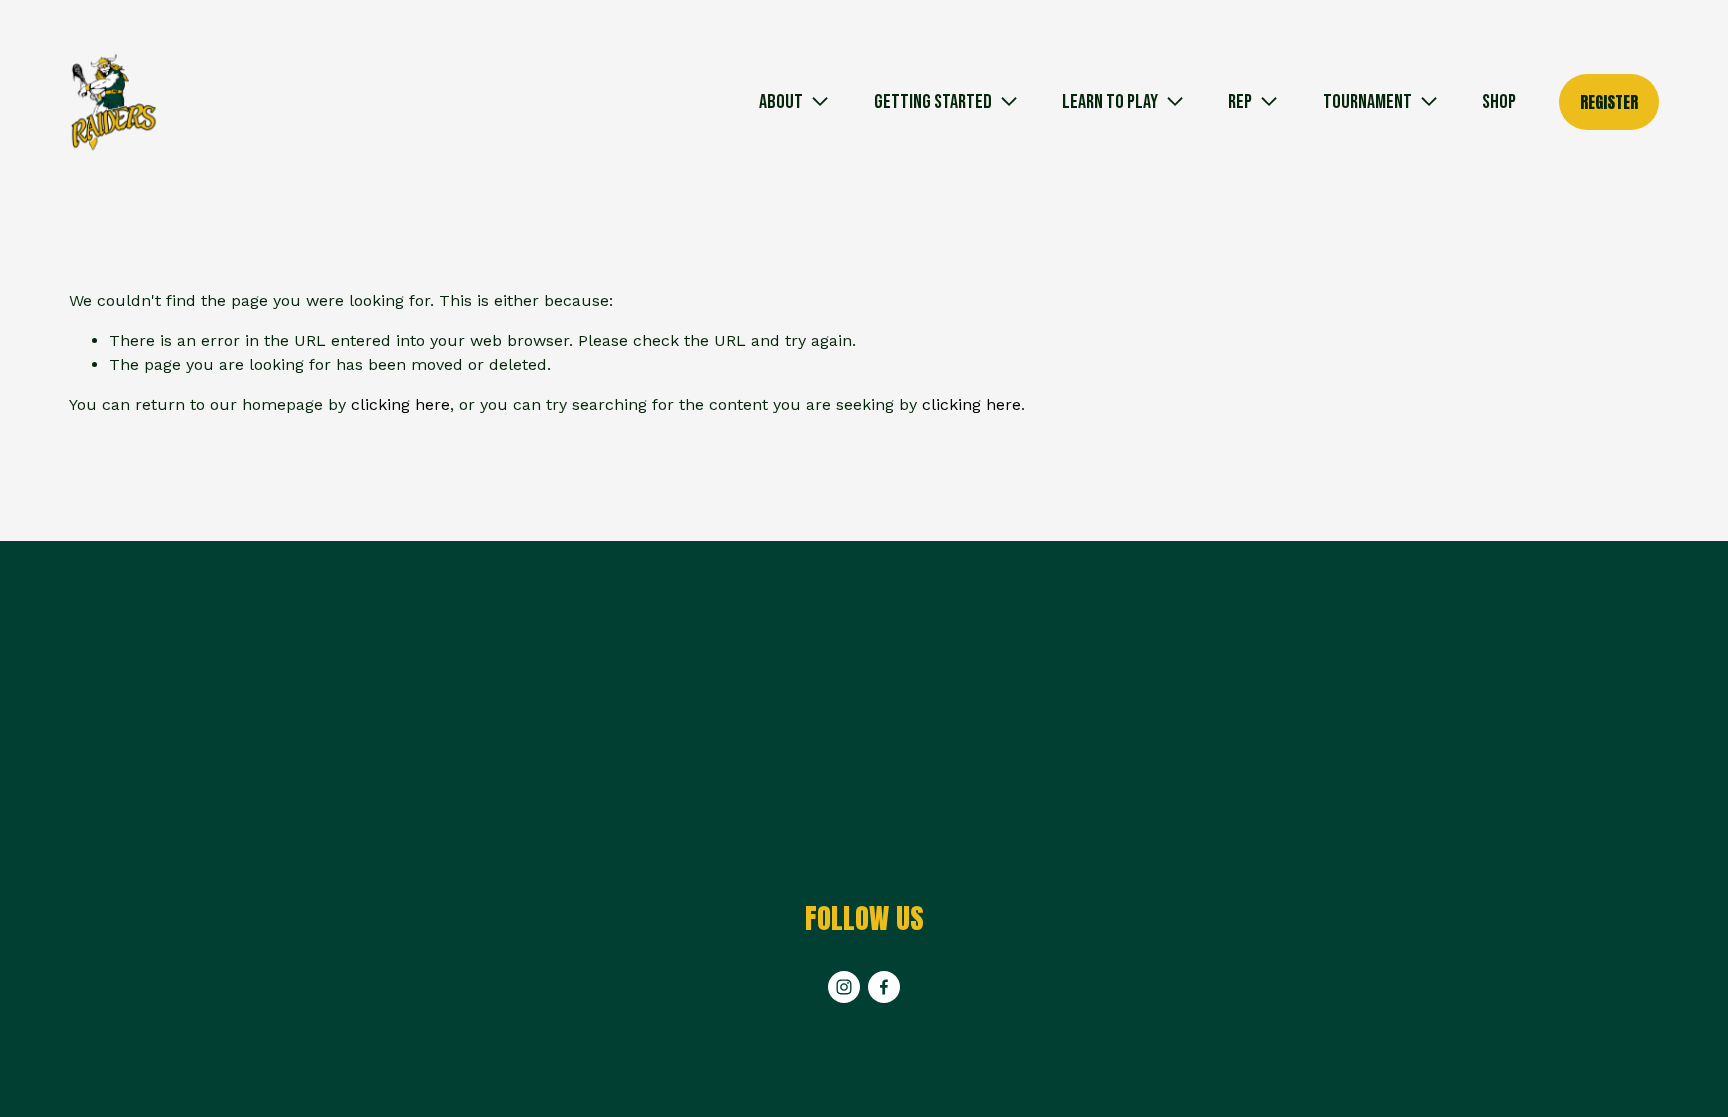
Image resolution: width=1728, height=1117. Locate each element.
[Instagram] (844, 987)
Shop (1499, 102)
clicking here (400, 404)
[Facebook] (884, 987)
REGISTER (1609, 102)
